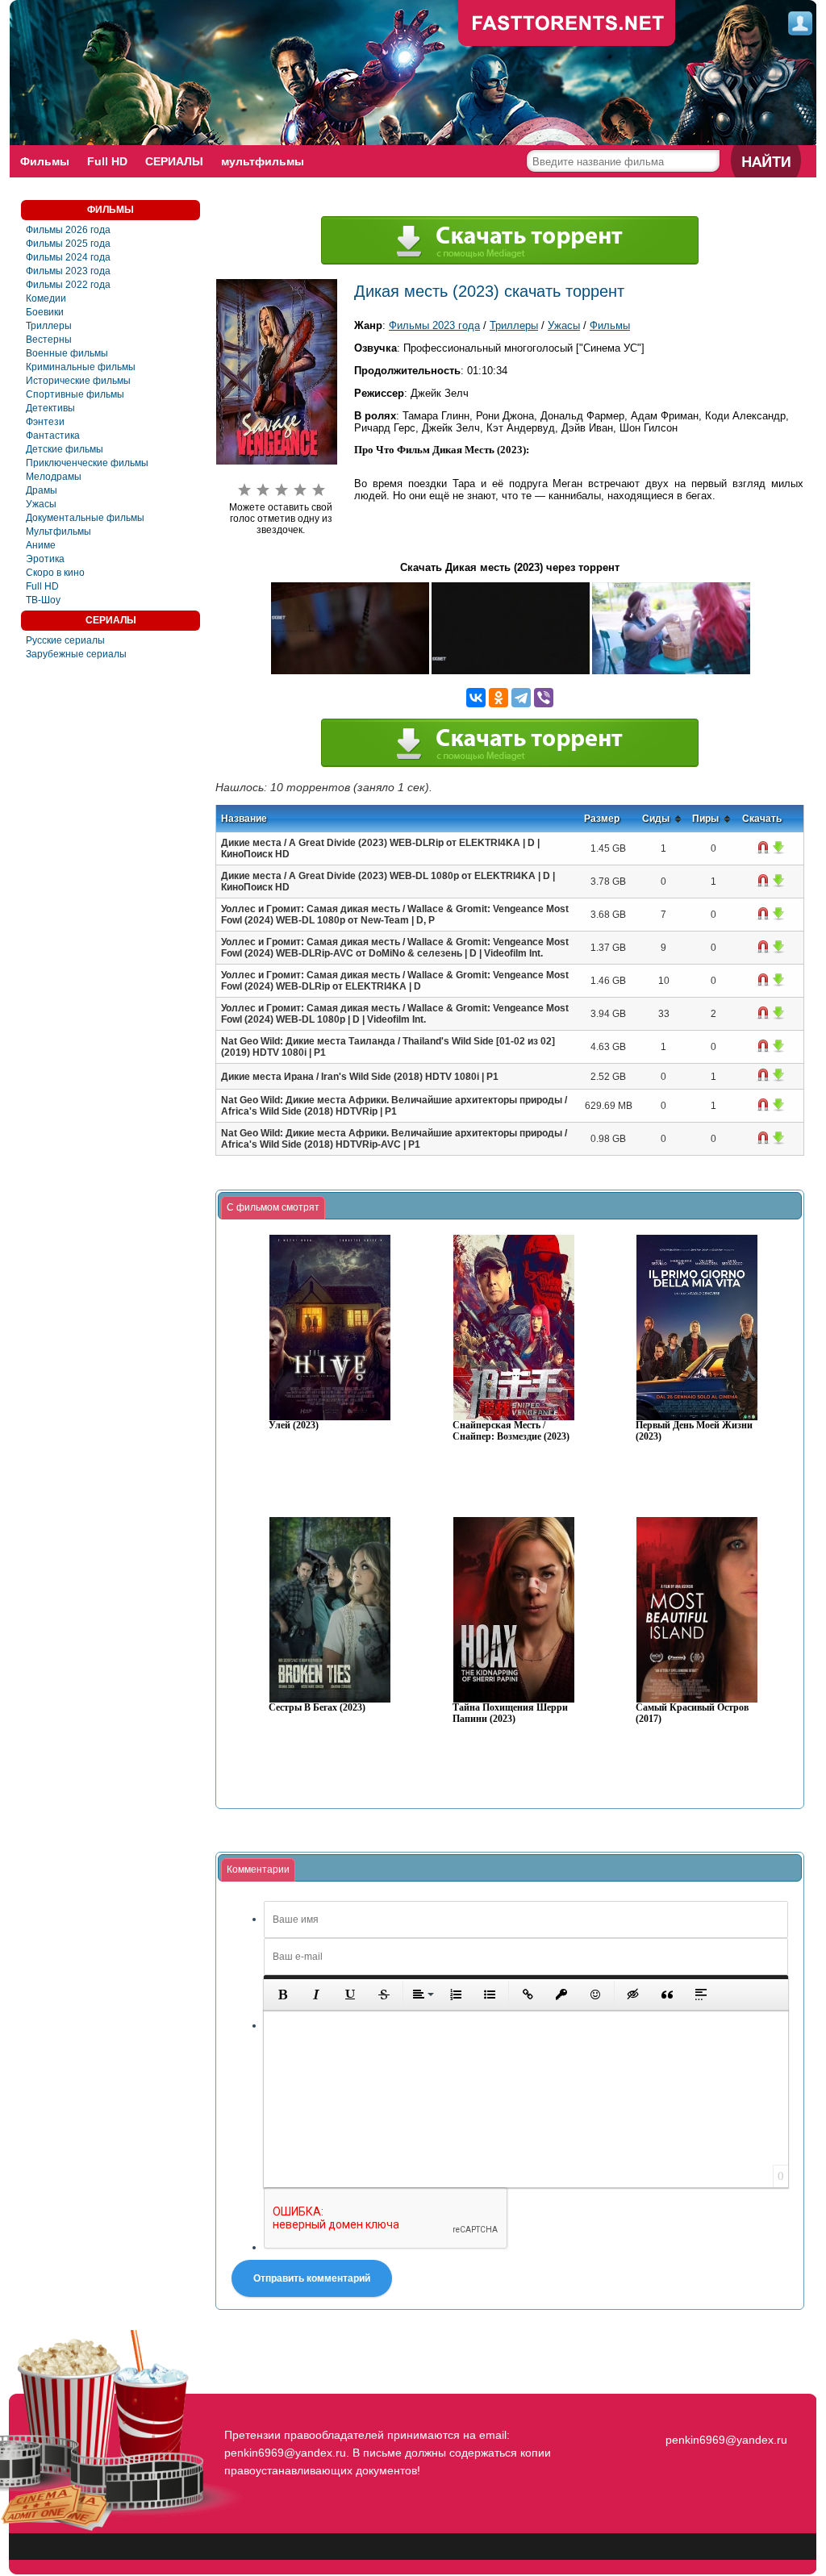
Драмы (42, 490)
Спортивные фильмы (75, 394)
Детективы (50, 408)
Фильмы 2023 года (68, 271)
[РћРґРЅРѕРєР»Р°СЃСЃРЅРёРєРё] (499, 698)
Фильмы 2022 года (68, 285)
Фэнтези (45, 422)
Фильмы (45, 161)
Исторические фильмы (78, 381)
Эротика (45, 559)
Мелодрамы (54, 477)
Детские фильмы (65, 449)
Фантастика (53, 436)
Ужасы (41, 504)
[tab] (273, 1208)
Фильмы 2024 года (68, 257)
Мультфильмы (58, 531)
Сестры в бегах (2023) (317, 1708)
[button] (282, 1995)
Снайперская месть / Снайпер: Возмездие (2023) (511, 1431)
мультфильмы (263, 161)
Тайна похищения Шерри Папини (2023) (510, 1713)
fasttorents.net (724, 2411)
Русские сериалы (65, 640)
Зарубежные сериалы (76, 654)
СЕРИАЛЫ (174, 161)
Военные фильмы (67, 353)
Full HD (107, 161)
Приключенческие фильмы (87, 463)
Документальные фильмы (85, 518)
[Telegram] (521, 698)
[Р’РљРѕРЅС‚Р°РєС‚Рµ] (476, 698)
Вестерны (49, 340)
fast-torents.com (567, 24)
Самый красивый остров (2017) (692, 1713)
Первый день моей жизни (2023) (694, 1431)
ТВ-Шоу (43, 600)
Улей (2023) (294, 1426)
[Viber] (544, 698)
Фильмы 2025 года (68, 244)
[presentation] (273, 1208)
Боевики (45, 312)
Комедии (46, 298)
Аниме (41, 545)
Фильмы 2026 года (68, 230)
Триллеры (49, 326)
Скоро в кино (55, 573)
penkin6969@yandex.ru (726, 2440)
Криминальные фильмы (81, 367)
